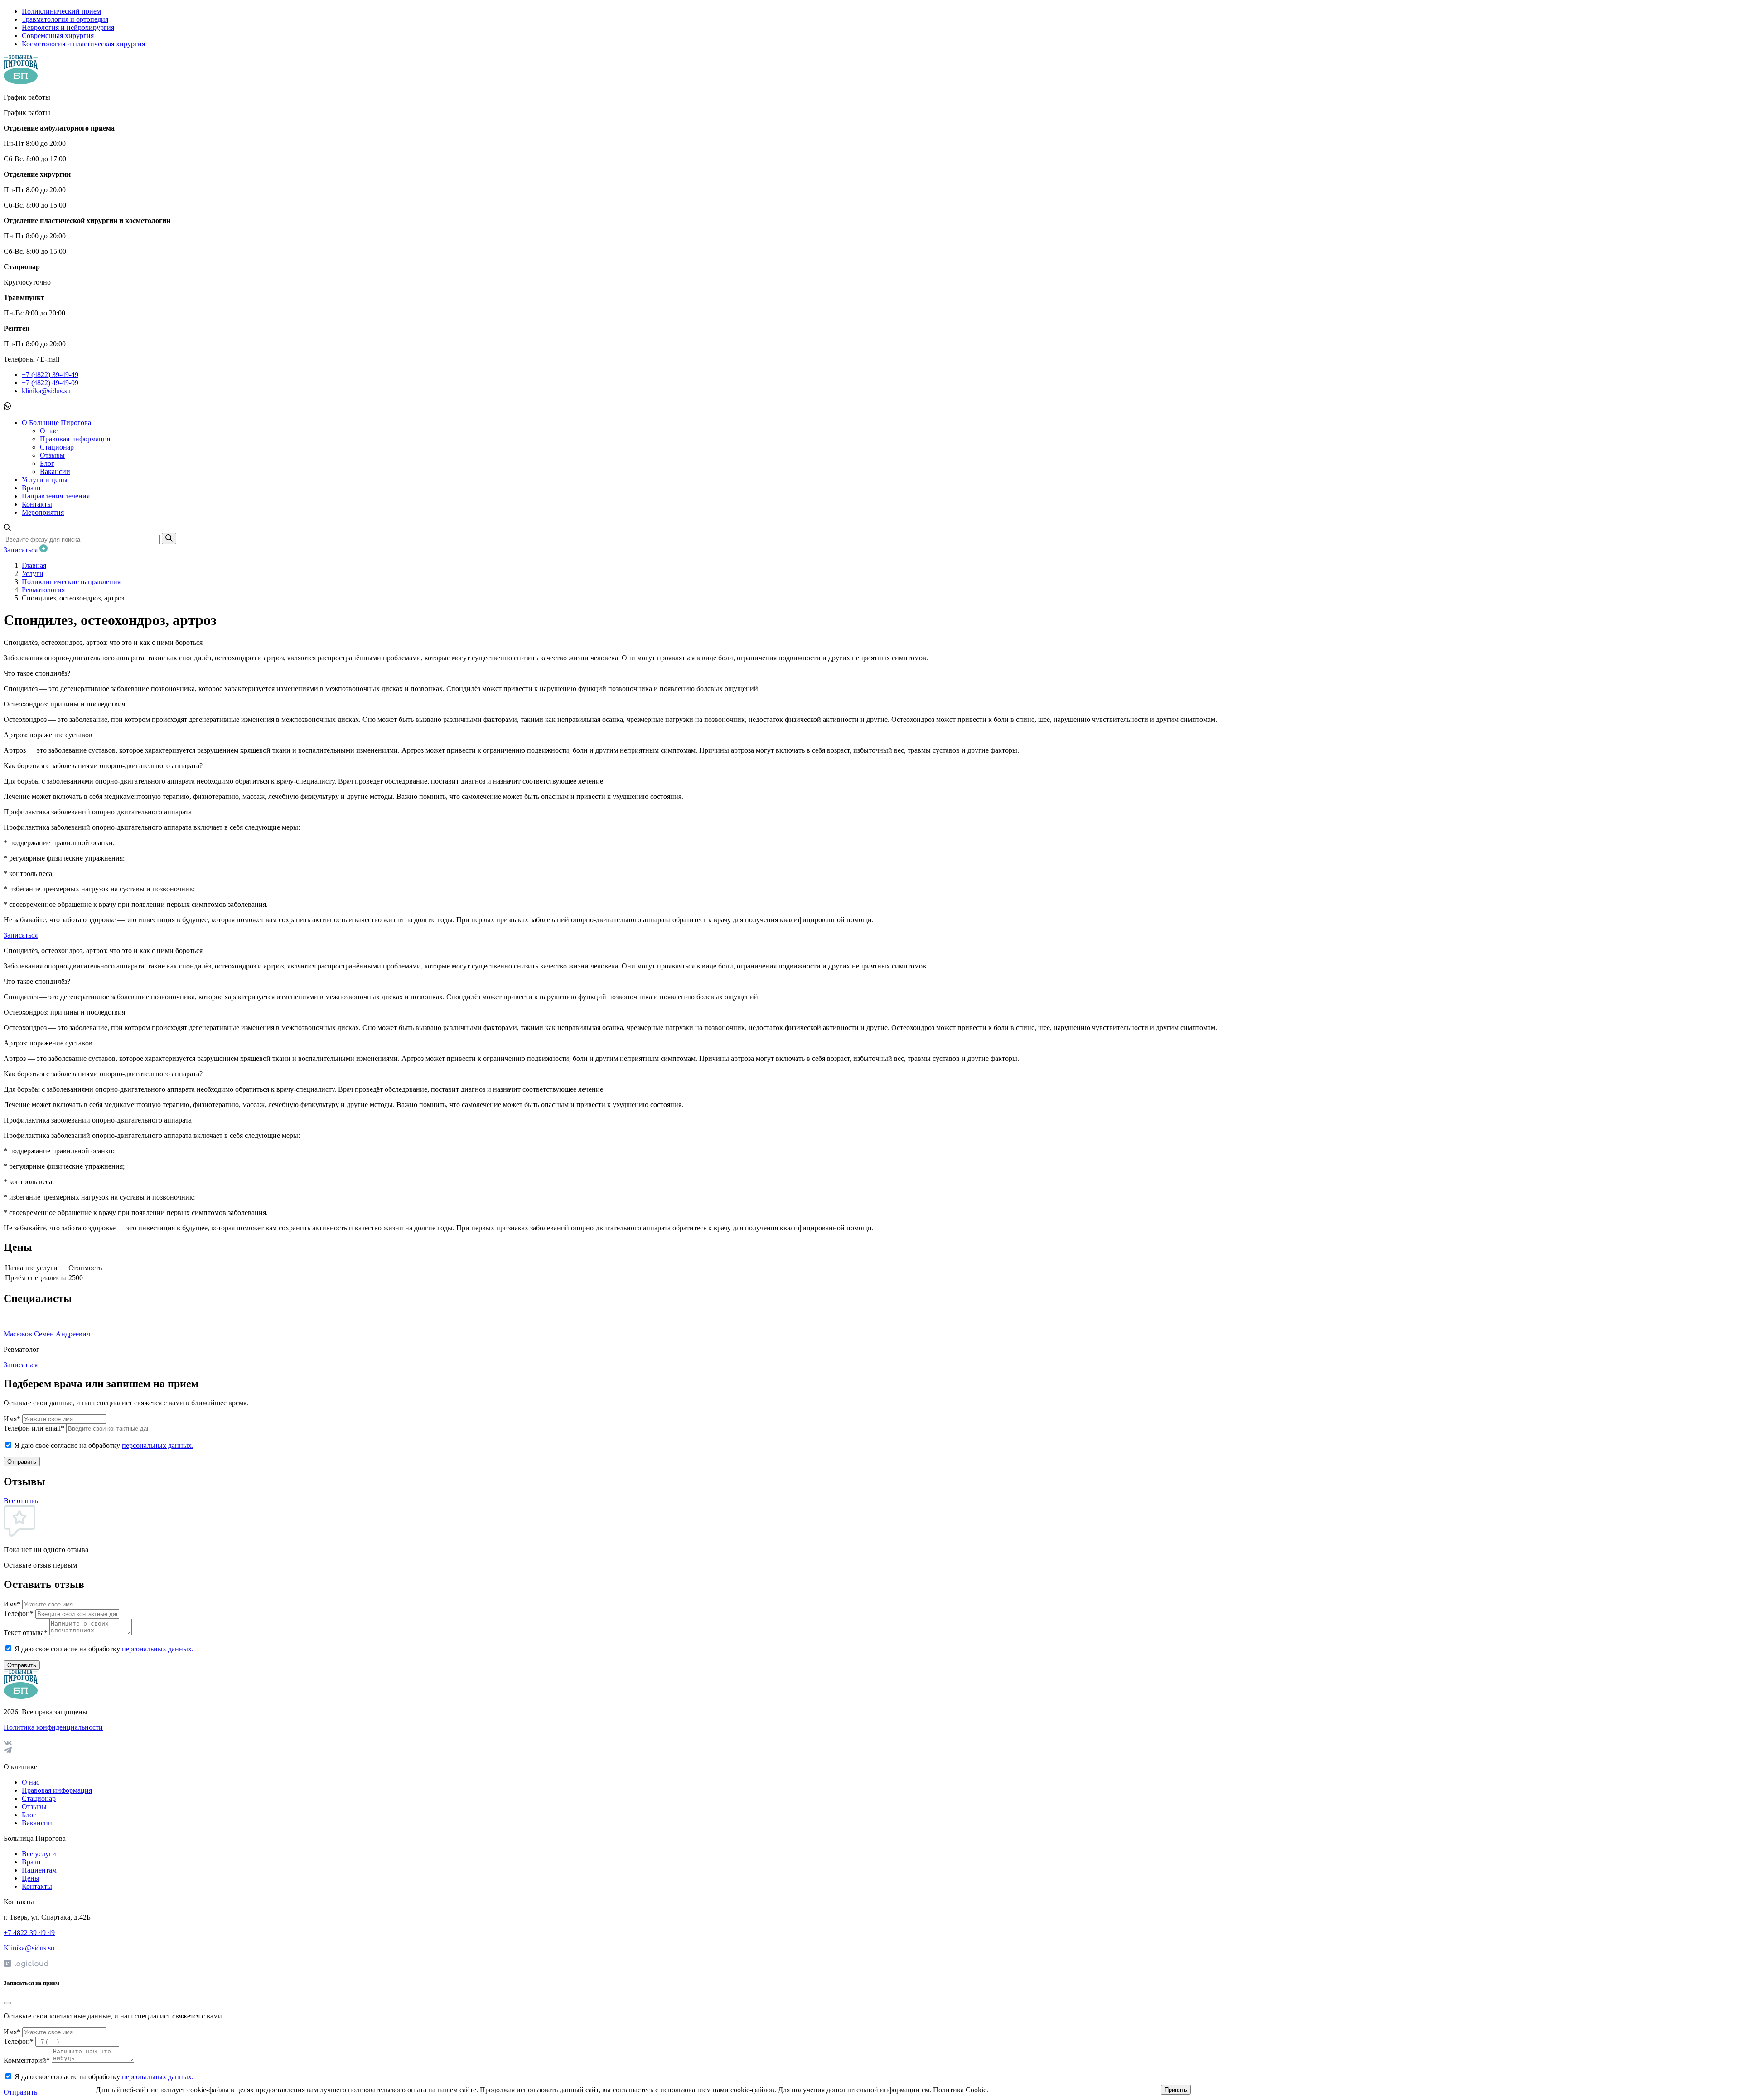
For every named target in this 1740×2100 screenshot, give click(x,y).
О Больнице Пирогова (56, 423)
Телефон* (19, 1614)
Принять (1176, 2090)
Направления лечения (56, 496)
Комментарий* (27, 2060)
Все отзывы (22, 1501)
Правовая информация (75, 439)
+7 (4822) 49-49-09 (50, 383)
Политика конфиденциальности (53, 1727)
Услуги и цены (45, 480)
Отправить (22, 1462)
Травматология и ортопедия (65, 19)
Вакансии (55, 472)
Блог (47, 463)
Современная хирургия (58, 36)
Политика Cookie (960, 2090)
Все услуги (39, 1854)
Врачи (31, 488)
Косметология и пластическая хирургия (83, 44)
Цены (31, 1878)
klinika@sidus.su (46, 391)
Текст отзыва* (26, 1633)
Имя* (12, 1419)
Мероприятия (43, 512)
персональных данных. (158, 1445)
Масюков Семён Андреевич (47, 1334)
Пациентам (39, 1870)
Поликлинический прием (61, 11)
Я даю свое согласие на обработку (104, 1445)
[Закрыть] (7, 2003)
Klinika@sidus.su (29, 1948)
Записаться (22, 550)
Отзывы (52, 455)
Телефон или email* (34, 1428)
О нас (49, 431)
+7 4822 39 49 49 (29, 1933)
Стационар (57, 447)
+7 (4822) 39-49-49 (50, 375)
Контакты (37, 504)
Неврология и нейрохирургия (68, 27)
